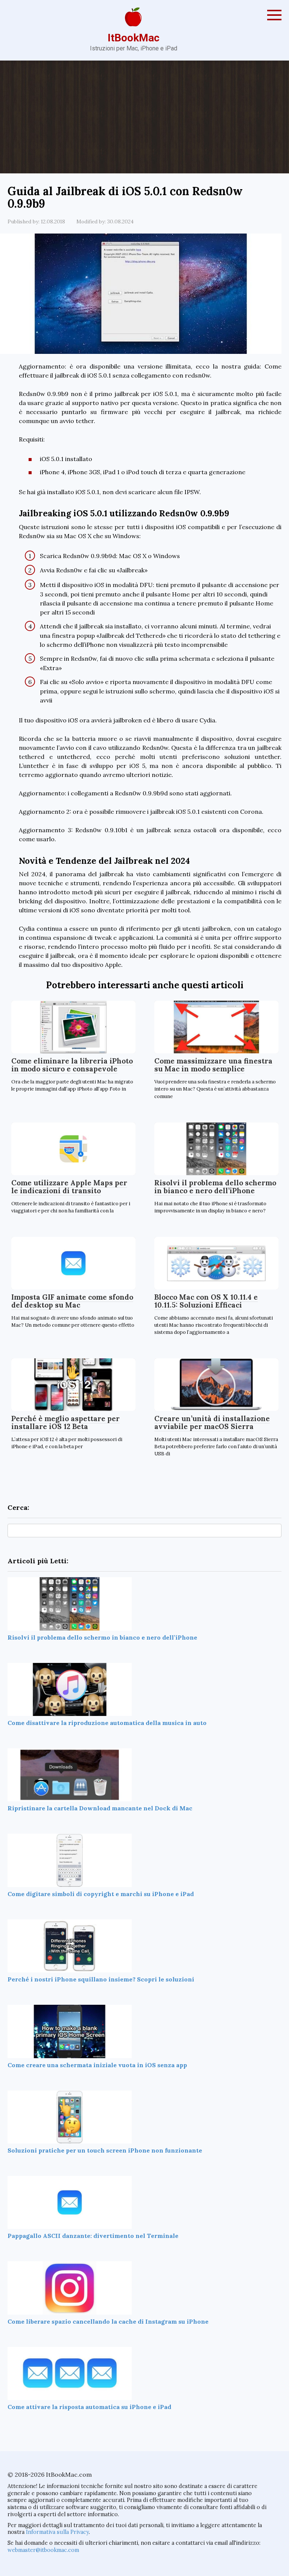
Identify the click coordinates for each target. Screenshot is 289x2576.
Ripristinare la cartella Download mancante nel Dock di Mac (100, 1808)
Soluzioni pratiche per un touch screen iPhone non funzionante (105, 2150)
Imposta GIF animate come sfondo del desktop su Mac (72, 1301)
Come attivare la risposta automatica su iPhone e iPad (89, 2407)
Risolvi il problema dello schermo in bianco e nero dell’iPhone (215, 1187)
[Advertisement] (144, 117)
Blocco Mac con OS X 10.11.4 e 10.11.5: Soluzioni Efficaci (206, 1301)
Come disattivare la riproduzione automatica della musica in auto (107, 1723)
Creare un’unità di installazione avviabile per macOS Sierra (212, 1422)
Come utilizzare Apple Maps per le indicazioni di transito (69, 1187)
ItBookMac (134, 38)
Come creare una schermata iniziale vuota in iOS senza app (97, 2065)
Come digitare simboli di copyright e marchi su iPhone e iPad (101, 1894)
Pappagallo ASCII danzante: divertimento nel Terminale (93, 2236)
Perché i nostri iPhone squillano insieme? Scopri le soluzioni (101, 1979)
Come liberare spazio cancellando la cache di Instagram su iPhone (108, 2321)
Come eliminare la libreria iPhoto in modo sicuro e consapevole (72, 1065)
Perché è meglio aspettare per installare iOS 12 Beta (65, 1422)
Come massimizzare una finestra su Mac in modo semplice (213, 1065)
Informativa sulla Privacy (57, 2532)
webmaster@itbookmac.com (43, 2550)
